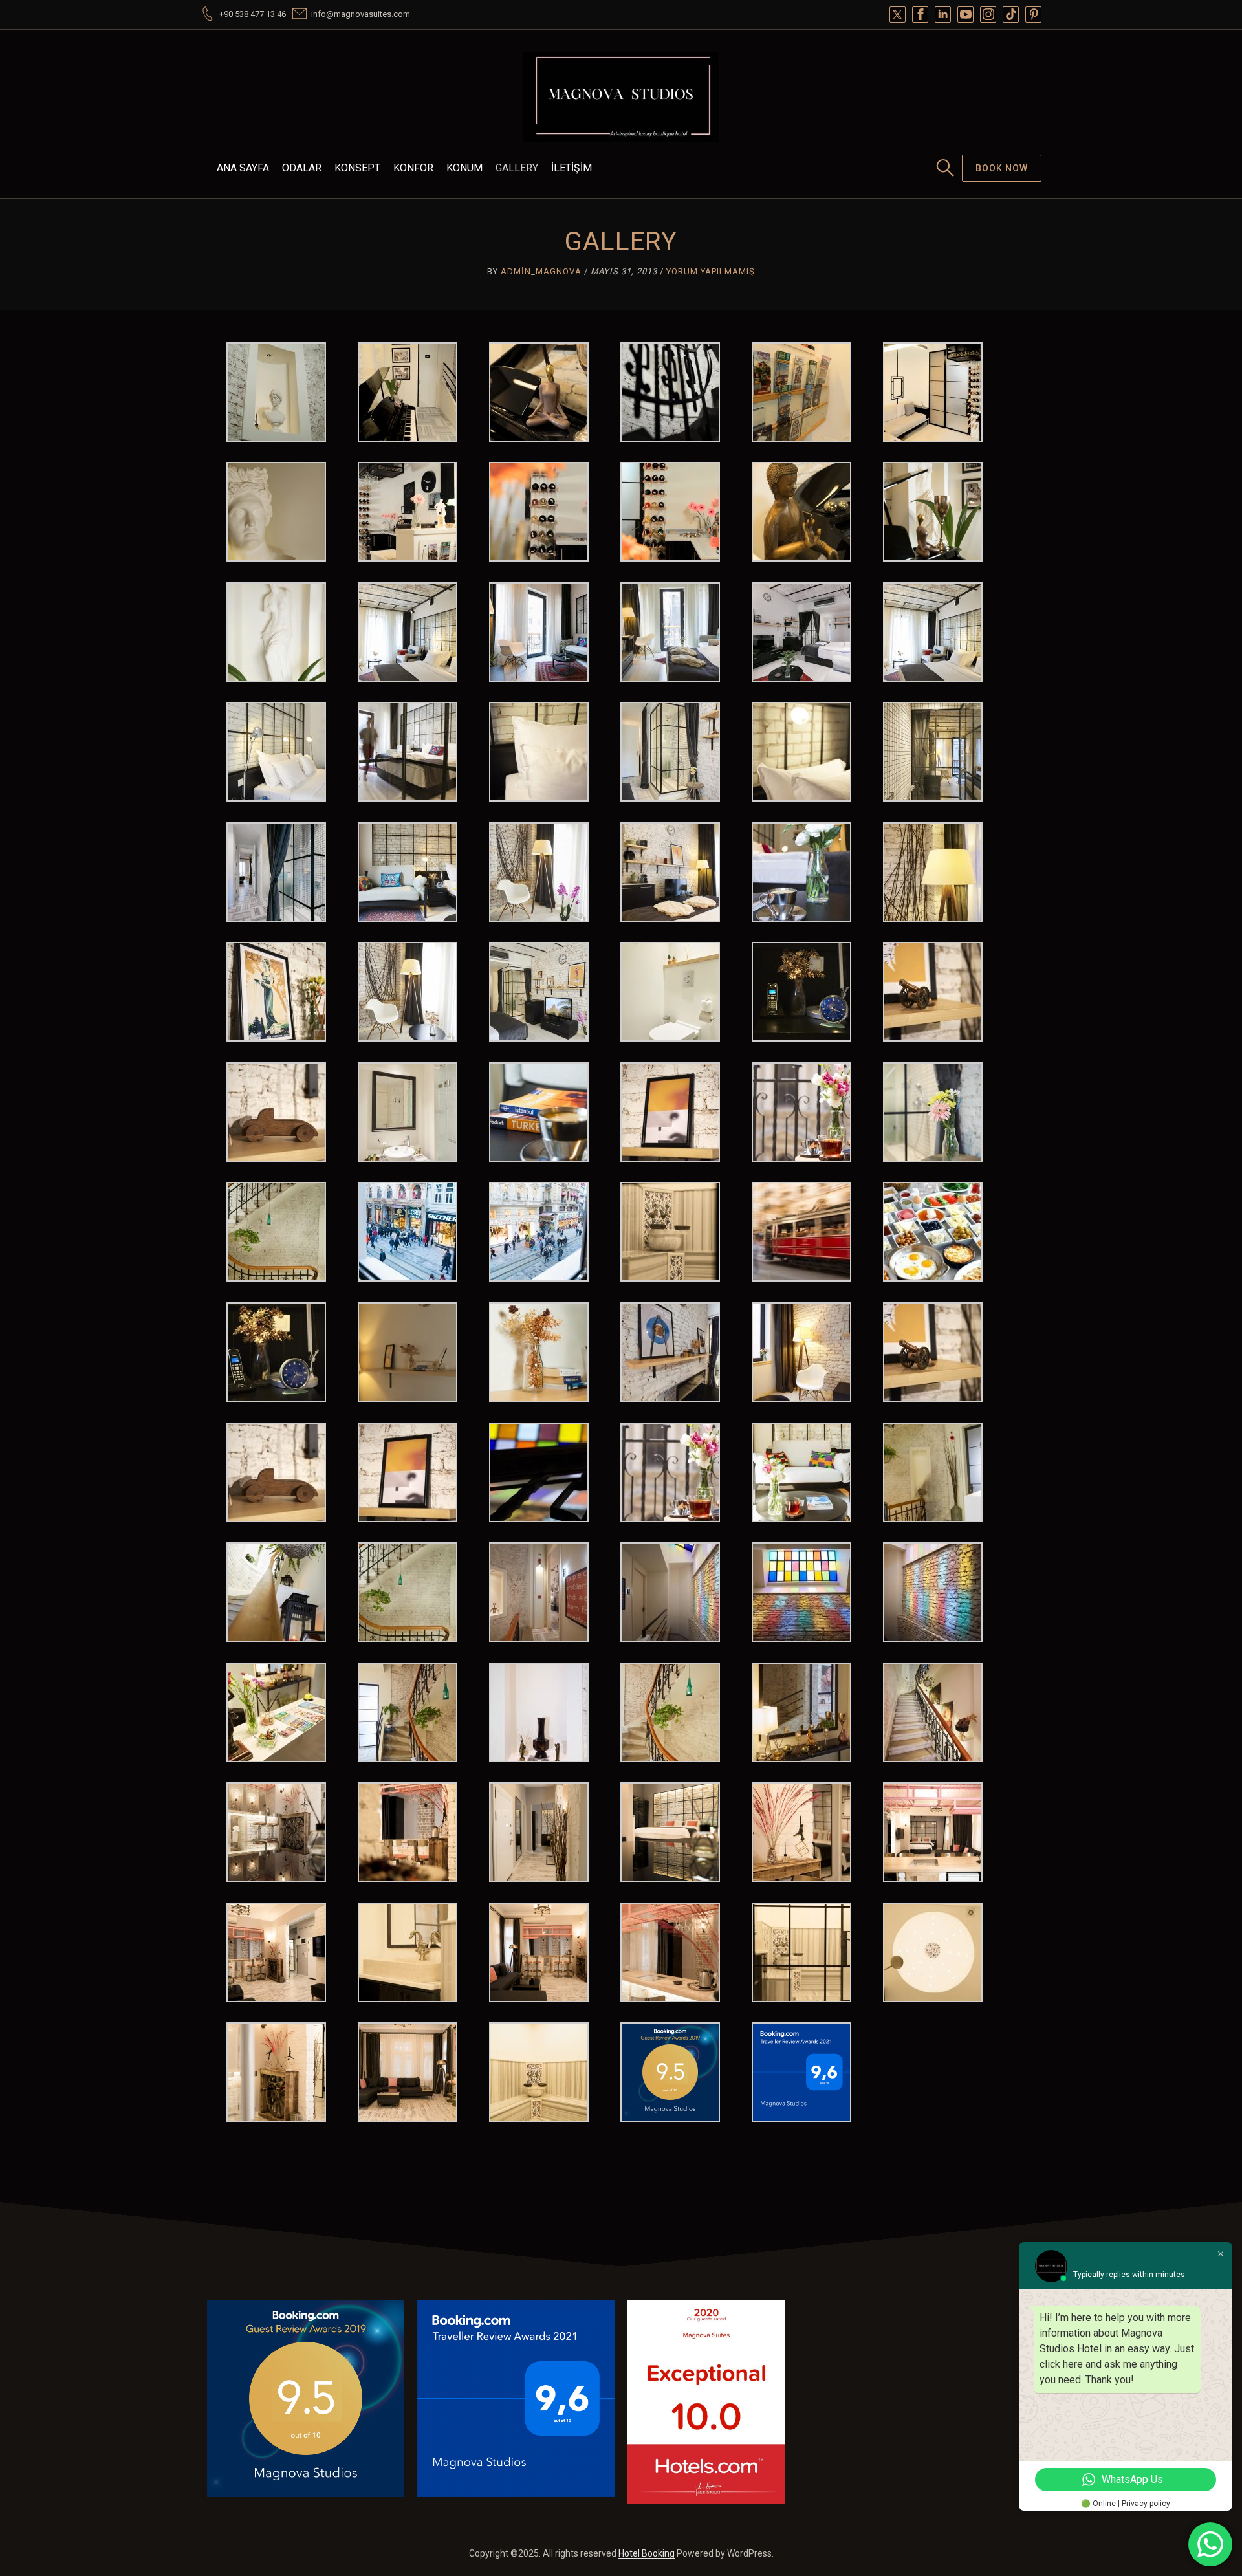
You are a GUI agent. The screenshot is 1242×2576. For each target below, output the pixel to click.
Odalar (302, 168)
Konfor (413, 168)
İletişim (572, 168)
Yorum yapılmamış (711, 271)
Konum (464, 168)
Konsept (357, 168)
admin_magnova (541, 271)
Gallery (517, 168)
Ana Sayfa (243, 168)
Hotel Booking (647, 2553)
